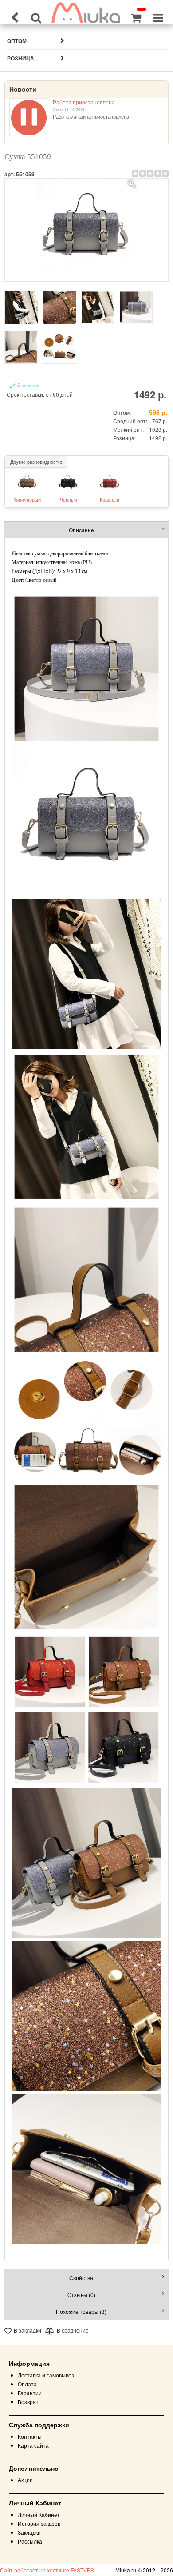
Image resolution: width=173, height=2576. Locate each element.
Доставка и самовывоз (46, 2375)
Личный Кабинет (39, 2514)
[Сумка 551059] (86, 230)
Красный (110, 499)
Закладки (29, 2532)
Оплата (27, 2384)
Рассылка (30, 2541)
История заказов (39, 2523)
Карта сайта (33, 2445)
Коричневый (27, 499)
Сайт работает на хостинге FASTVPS (47, 2570)
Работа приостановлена (84, 102)
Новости (23, 89)
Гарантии (30, 2393)
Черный (69, 499)
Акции (25, 2480)
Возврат (28, 2402)
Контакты (30, 2436)
